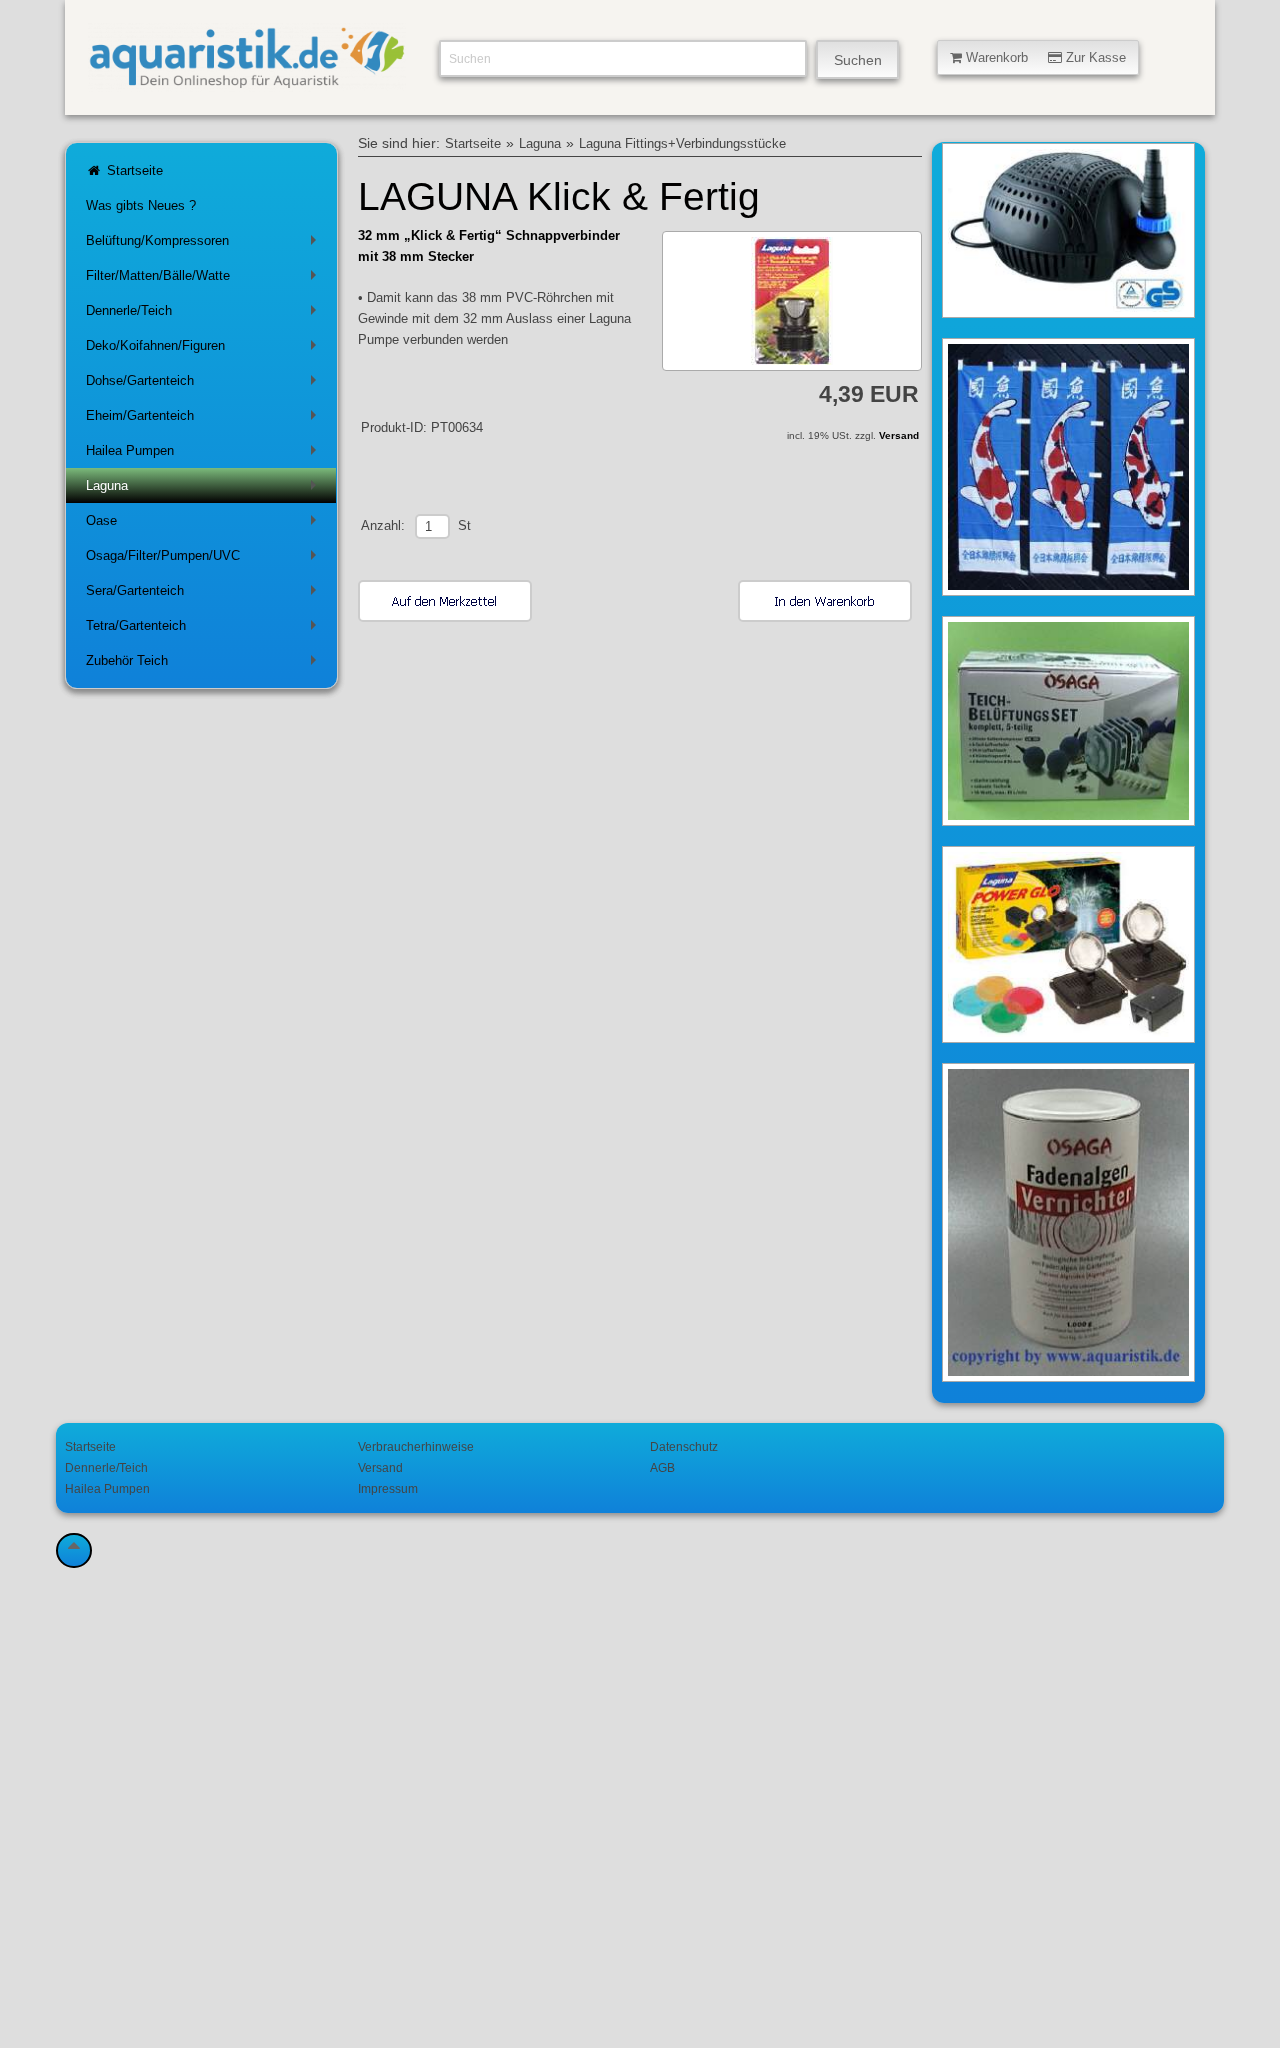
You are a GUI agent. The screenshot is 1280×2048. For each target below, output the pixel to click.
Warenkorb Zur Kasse (1044, 57)
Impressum (388, 1488)
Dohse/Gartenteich (205, 384)
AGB (662, 1467)
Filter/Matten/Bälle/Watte (205, 279)
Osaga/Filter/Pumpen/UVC (205, 559)
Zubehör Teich (205, 664)
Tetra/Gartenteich (205, 629)
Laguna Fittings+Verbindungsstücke (682, 144)
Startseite (133, 170)
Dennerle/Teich (205, 314)
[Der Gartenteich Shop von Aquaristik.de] (247, 80)
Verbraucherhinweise (416, 1446)
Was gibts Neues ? (141, 205)
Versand (899, 435)
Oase (205, 524)
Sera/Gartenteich (205, 594)
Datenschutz (684, 1446)
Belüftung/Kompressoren (205, 244)
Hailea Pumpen (205, 454)
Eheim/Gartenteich (205, 419)
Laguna (205, 489)
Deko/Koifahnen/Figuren (205, 349)
